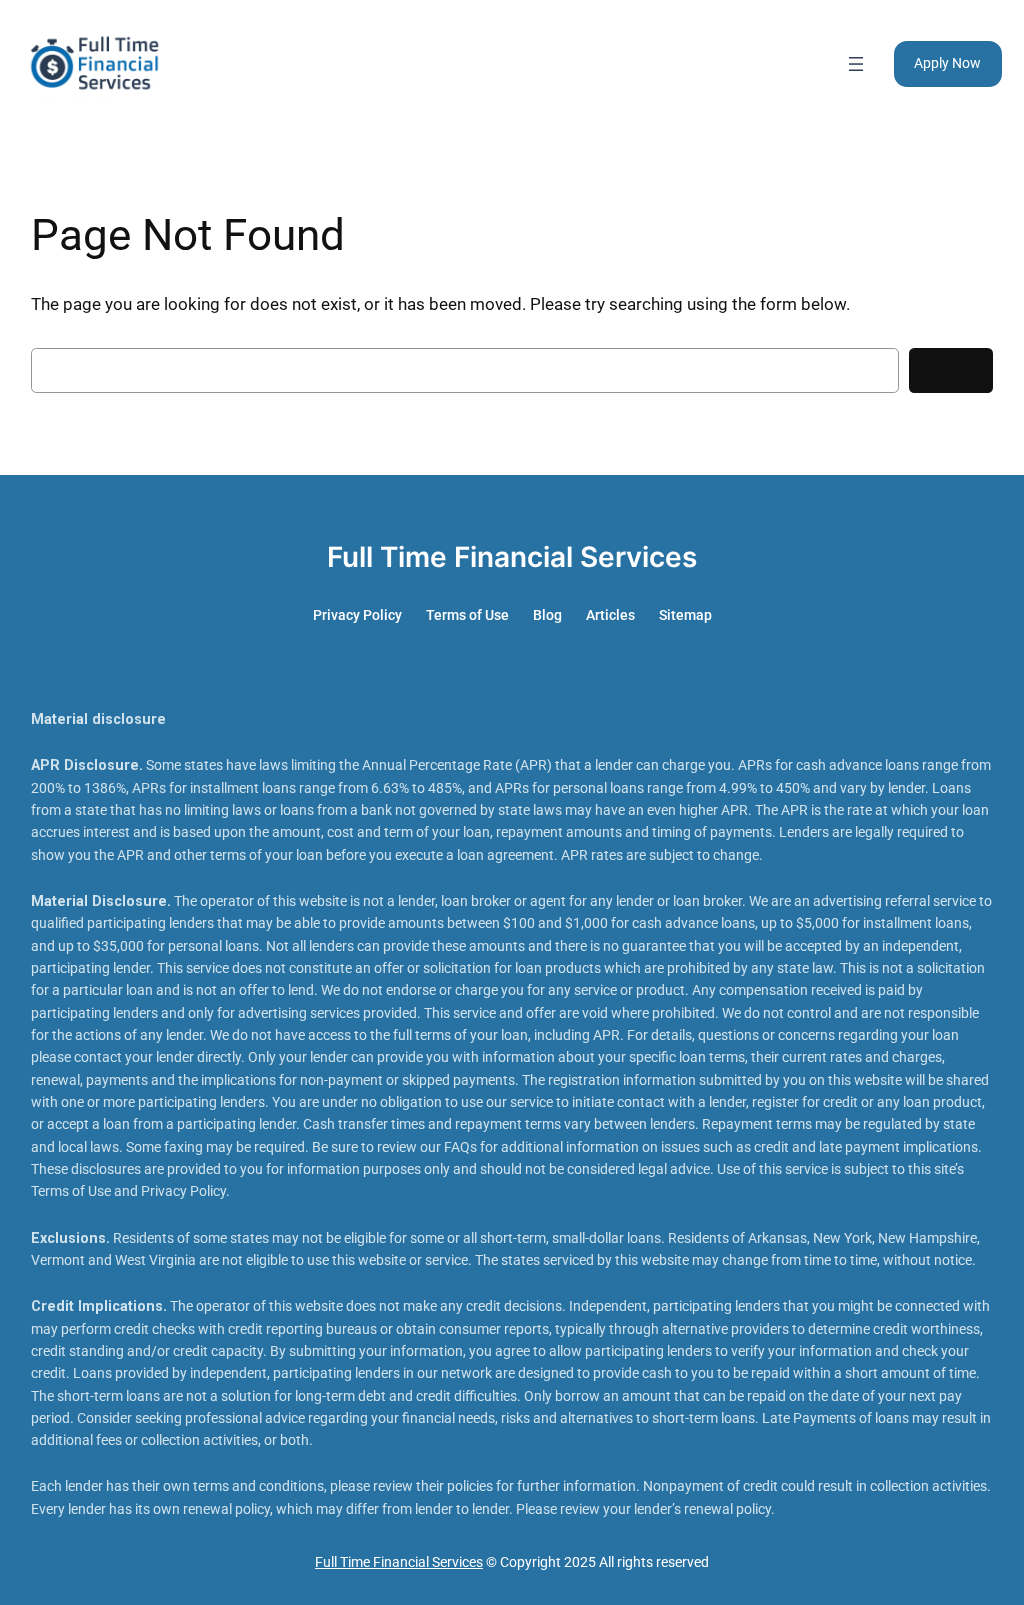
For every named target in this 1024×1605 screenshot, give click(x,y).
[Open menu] (856, 64)
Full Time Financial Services (512, 557)
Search (951, 371)
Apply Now (947, 63)
